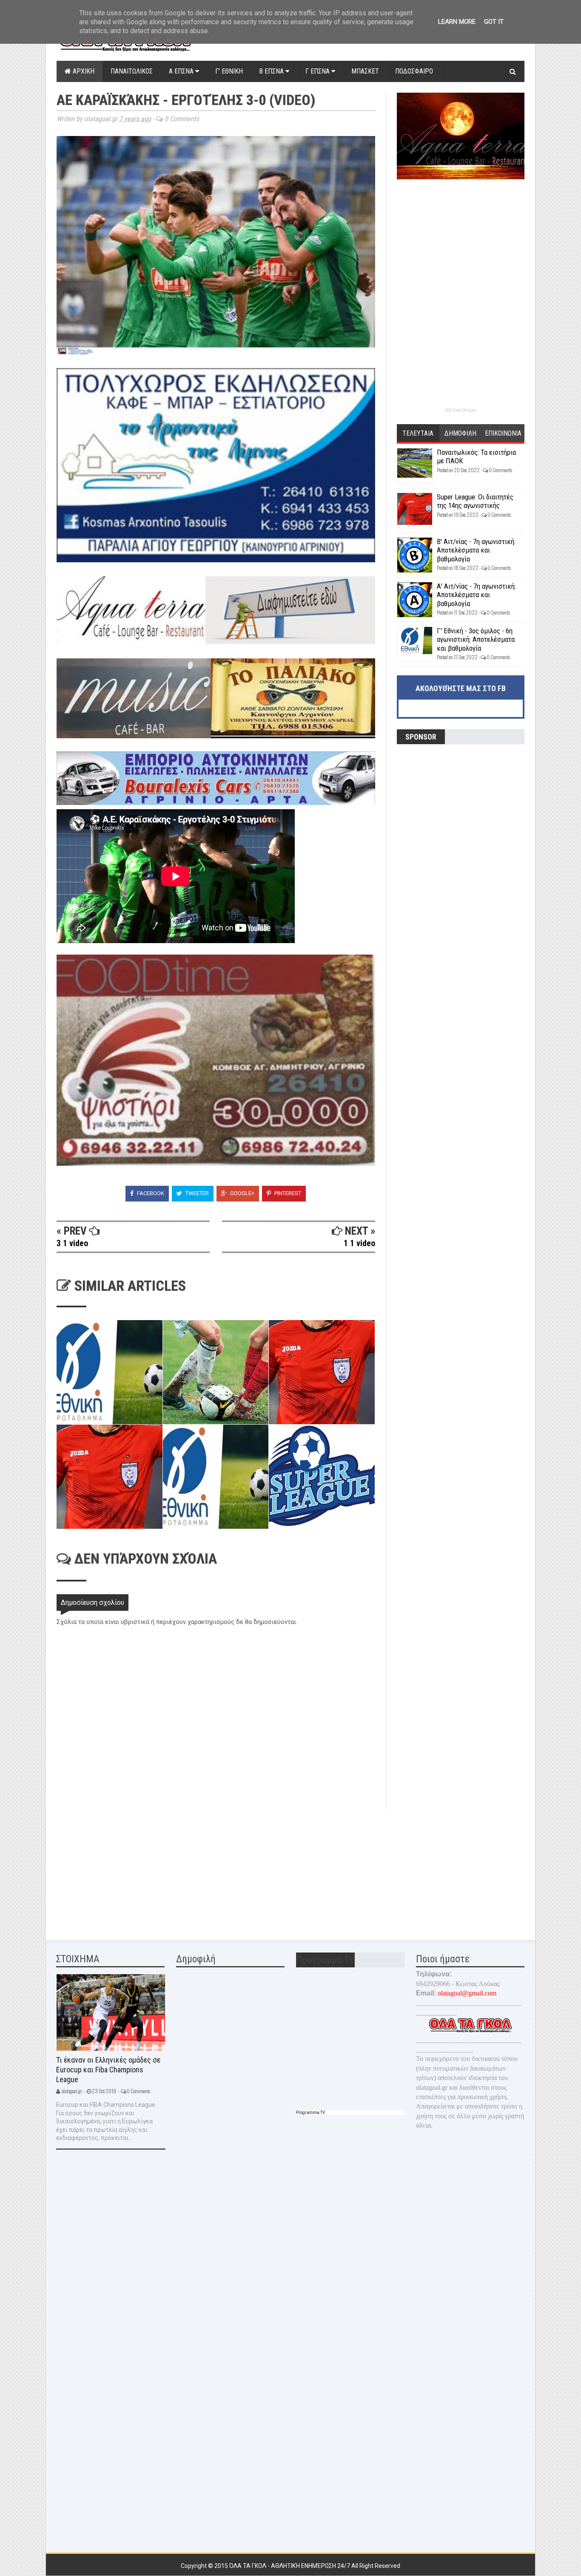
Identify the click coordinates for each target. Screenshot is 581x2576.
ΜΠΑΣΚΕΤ (365, 71)
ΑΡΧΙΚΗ (83, 71)
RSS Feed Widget (461, 410)
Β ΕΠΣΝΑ (272, 71)
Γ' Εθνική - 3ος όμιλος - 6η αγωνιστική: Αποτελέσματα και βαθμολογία (476, 639)
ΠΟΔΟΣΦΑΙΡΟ (414, 71)
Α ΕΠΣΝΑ (182, 71)
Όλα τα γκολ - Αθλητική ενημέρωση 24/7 (290, 2566)
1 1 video (359, 1243)
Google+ (242, 1193)
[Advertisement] (120, 1869)
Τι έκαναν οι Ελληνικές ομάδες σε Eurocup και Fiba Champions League (108, 2069)
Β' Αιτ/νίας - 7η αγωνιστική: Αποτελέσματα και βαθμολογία (476, 550)
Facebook (150, 1193)
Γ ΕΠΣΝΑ (318, 71)
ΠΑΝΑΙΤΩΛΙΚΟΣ (132, 71)
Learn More (457, 22)
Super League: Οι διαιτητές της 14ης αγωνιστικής (475, 501)
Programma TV (310, 2113)
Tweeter (197, 1193)
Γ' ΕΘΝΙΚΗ (229, 71)
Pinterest (287, 1193)
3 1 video (72, 1243)
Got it (494, 22)
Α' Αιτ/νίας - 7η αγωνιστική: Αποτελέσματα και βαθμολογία (476, 595)
